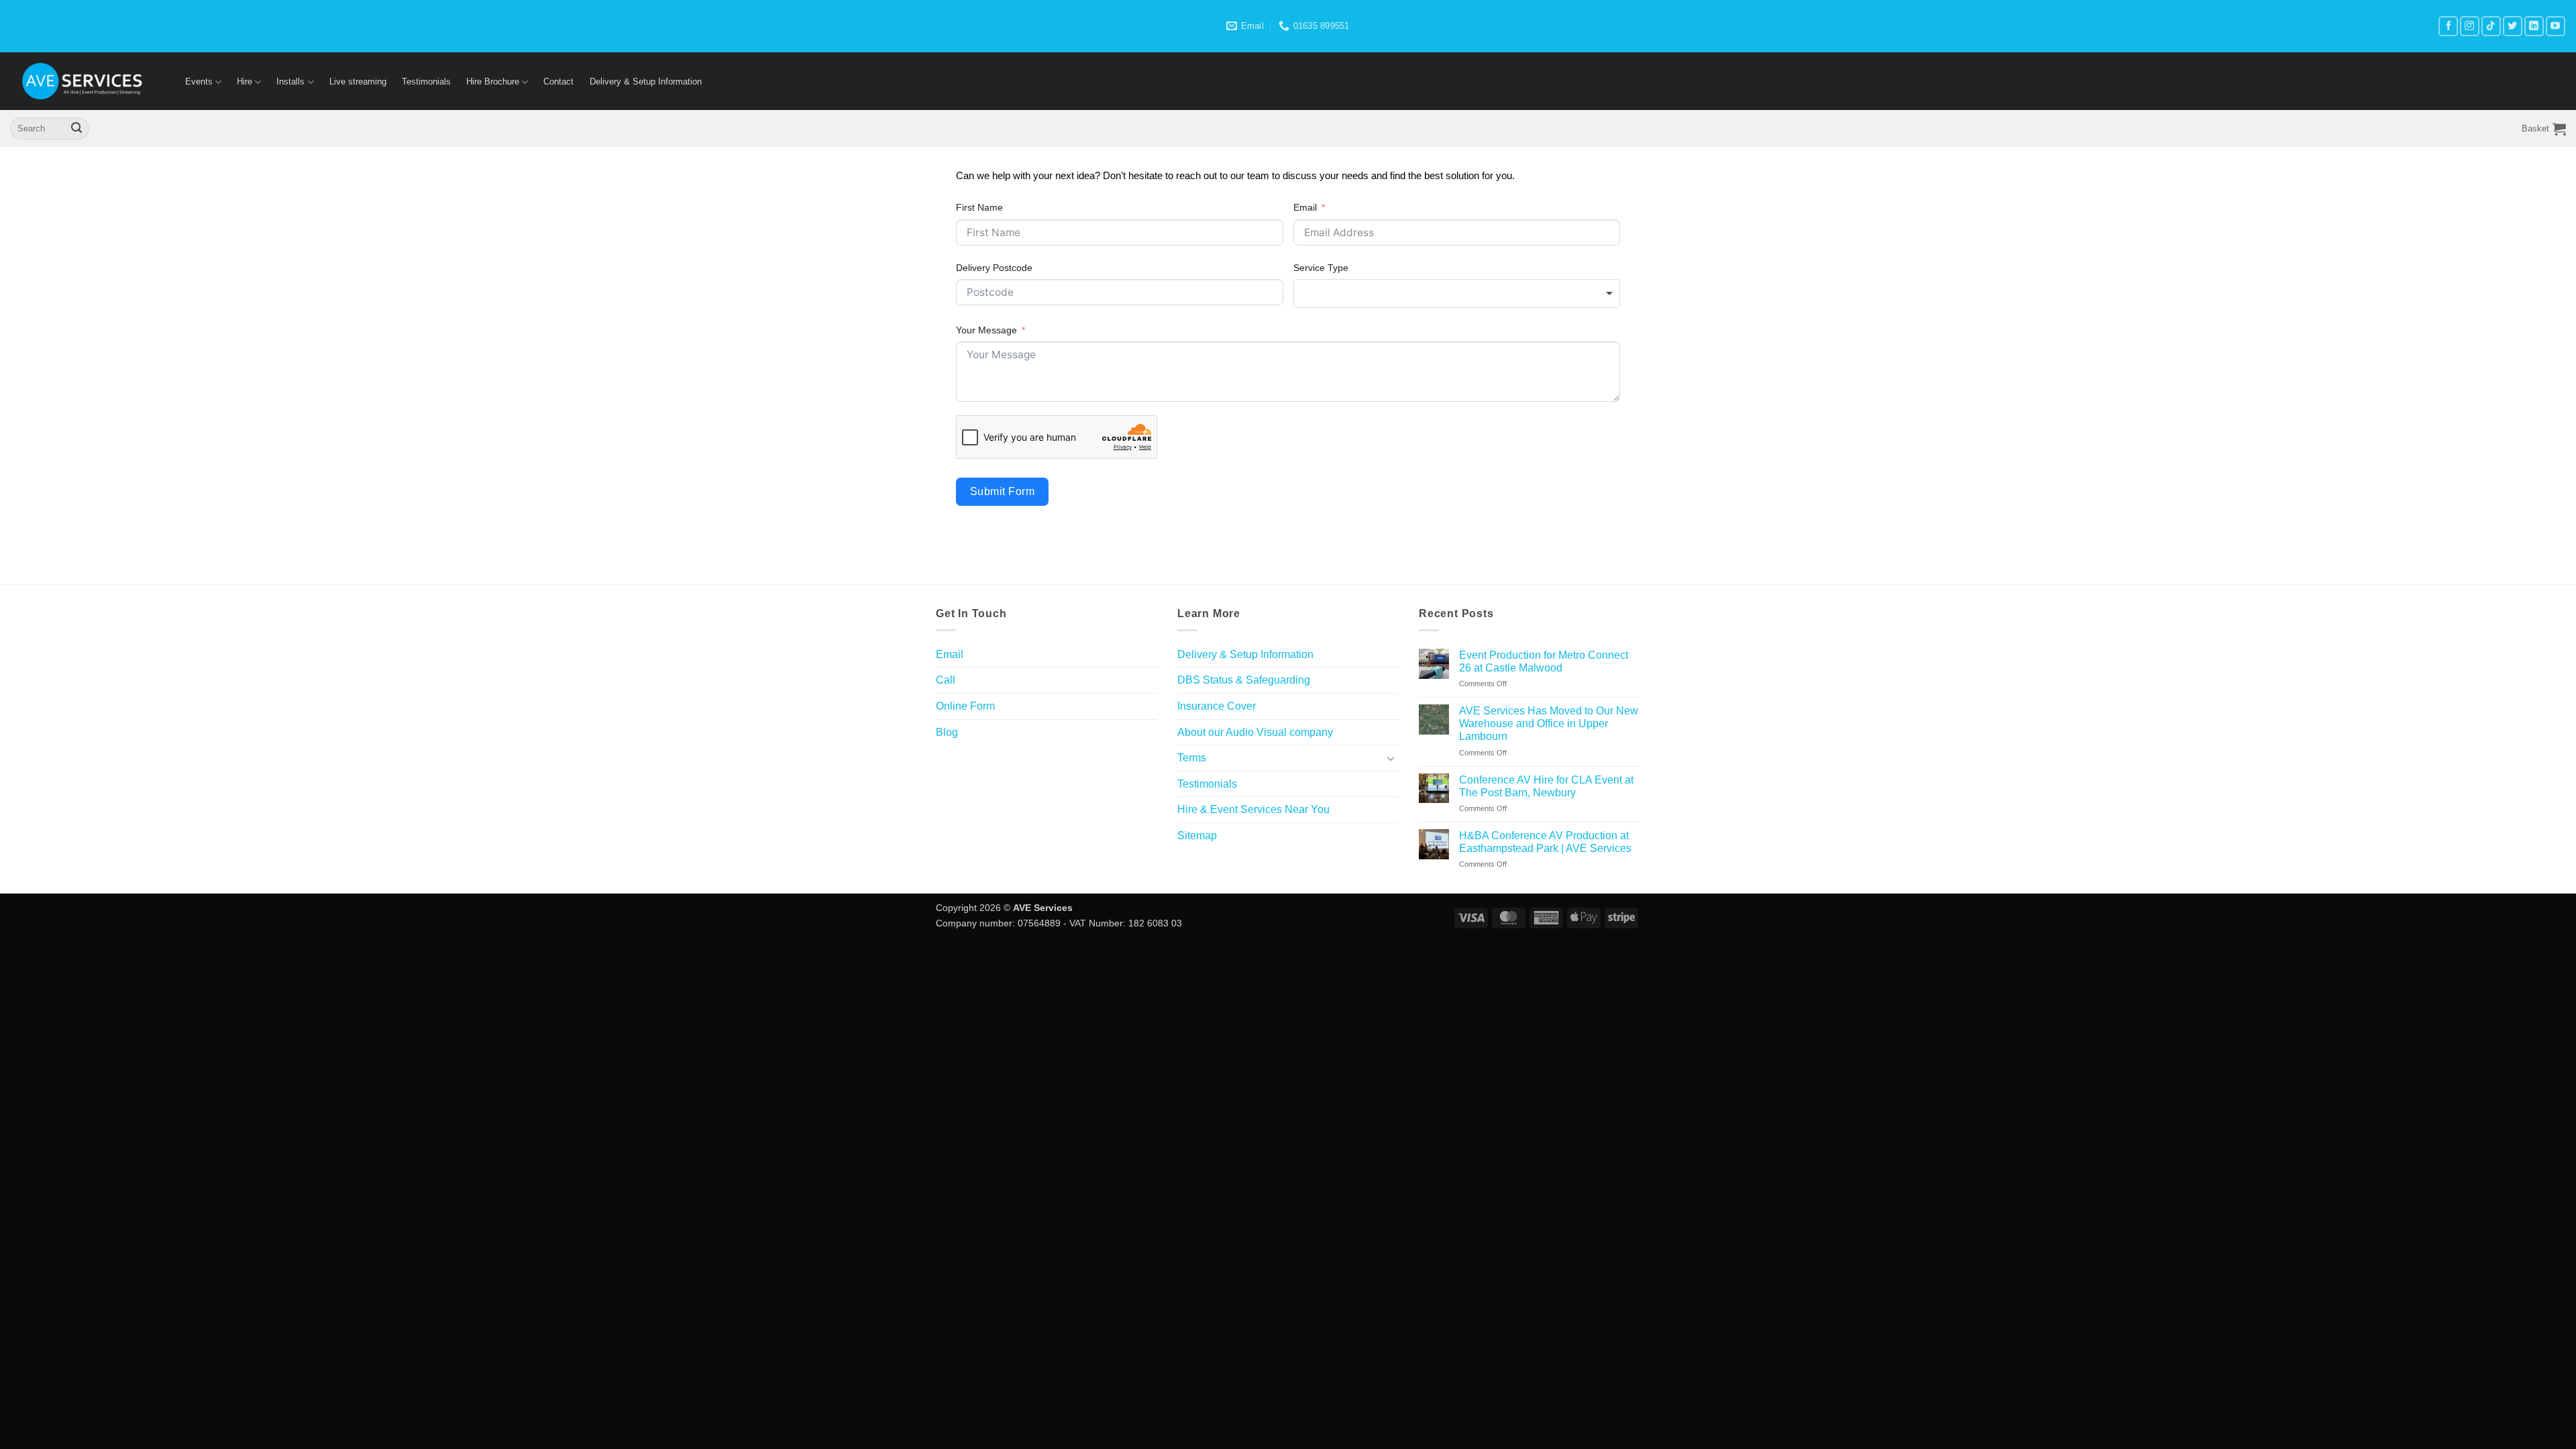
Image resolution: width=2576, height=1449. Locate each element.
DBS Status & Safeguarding (1244, 680)
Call (946, 680)
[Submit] (76, 129)
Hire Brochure (493, 82)
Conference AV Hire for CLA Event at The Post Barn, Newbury (1546, 786)
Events (199, 82)
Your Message (986, 330)
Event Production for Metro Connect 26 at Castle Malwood (1544, 661)
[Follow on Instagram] (2470, 26)
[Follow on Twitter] (2513, 26)
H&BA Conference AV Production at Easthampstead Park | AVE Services (1545, 842)
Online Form (965, 706)
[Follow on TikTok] (2491, 26)
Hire (245, 82)
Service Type (1321, 268)
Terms (1192, 758)
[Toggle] (1391, 758)
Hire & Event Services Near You (1253, 809)
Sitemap (1197, 836)
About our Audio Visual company (1255, 732)
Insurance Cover (1217, 706)
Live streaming (358, 82)
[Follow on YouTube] (2556, 26)
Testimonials (426, 82)
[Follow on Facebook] (2448, 26)
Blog (947, 732)
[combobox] (1457, 293)
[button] (2544, 129)
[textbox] (1457, 293)
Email (1305, 207)
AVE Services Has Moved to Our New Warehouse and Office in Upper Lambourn (1549, 723)
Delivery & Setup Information (646, 82)
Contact (558, 82)
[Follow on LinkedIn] (2534, 26)
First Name (979, 207)
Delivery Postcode (994, 268)
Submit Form (1002, 491)
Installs (290, 82)
